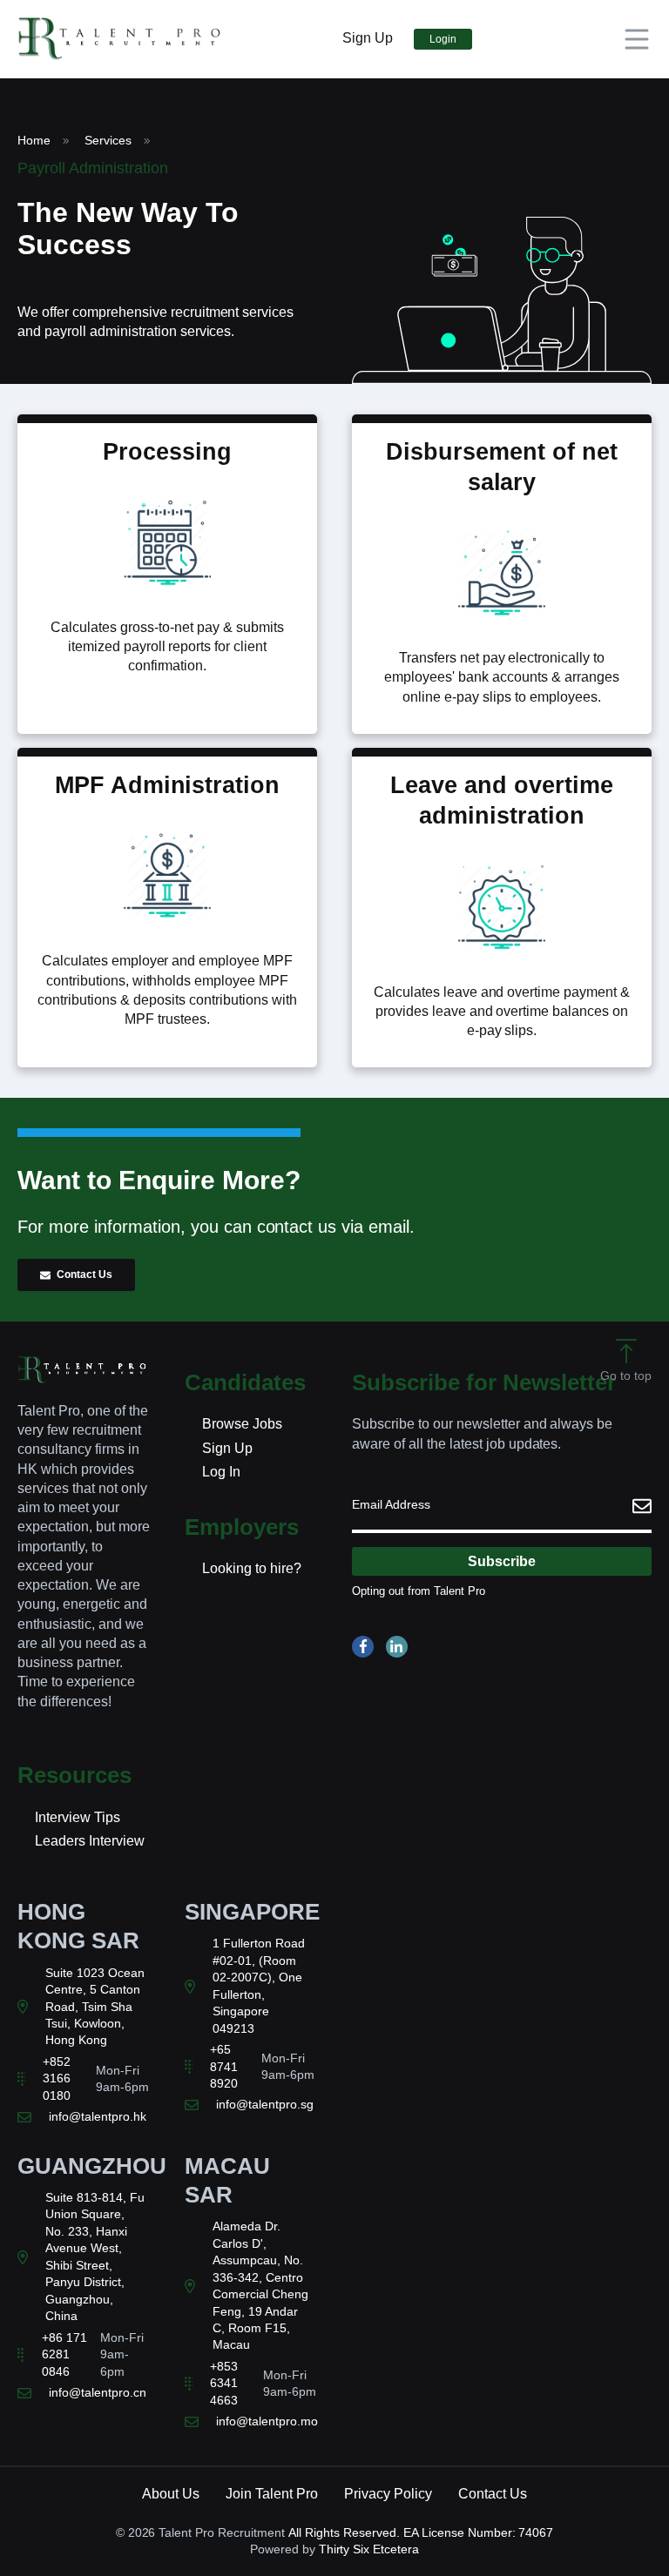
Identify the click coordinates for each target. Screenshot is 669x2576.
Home (34, 140)
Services (108, 140)
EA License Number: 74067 (479, 2532)
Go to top (626, 1375)
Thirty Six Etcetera (369, 2549)
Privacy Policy (388, 2494)
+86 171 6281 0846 (64, 2354)
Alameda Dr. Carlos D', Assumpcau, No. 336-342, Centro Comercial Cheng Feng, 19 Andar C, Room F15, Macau (260, 2285)
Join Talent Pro (272, 2494)
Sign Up (368, 38)
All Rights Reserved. (344, 2532)
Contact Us (84, 1275)
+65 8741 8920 (224, 2066)
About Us (171, 2494)
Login (443, 39)
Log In (221, 1472)
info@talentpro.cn (98, 2392)
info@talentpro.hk (98, 2116)
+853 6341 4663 (224, 2383)
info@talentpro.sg (265, 2104)
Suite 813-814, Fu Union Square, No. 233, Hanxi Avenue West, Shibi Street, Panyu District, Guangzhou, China (95, 2257)
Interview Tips (78, 1817)
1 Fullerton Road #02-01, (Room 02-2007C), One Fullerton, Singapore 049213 (259, 1985)
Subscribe (502, 1561)
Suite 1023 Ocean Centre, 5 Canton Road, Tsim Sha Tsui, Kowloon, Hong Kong (95, 2007)
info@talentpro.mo (267, 2421)
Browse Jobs (242, 1424)
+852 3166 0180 (57, 2078)
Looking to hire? (252, 1568)
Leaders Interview (90, 1841)
